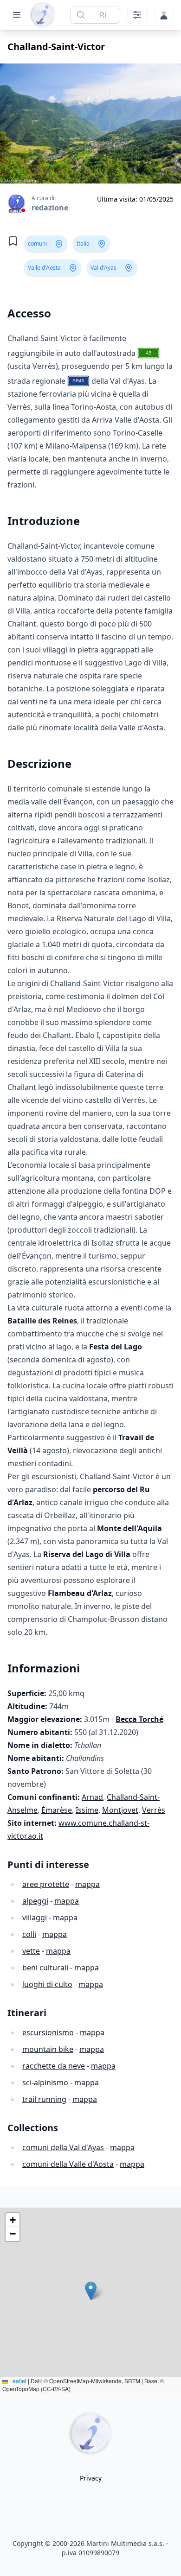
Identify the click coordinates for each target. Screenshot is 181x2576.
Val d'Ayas (103, 268)
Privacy (91, 2478)
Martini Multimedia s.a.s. (125, 2543)
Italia (83, 244)
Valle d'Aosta (44, 268)
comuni (37, 244)
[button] (91, 2291)
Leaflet (17, 2381)
